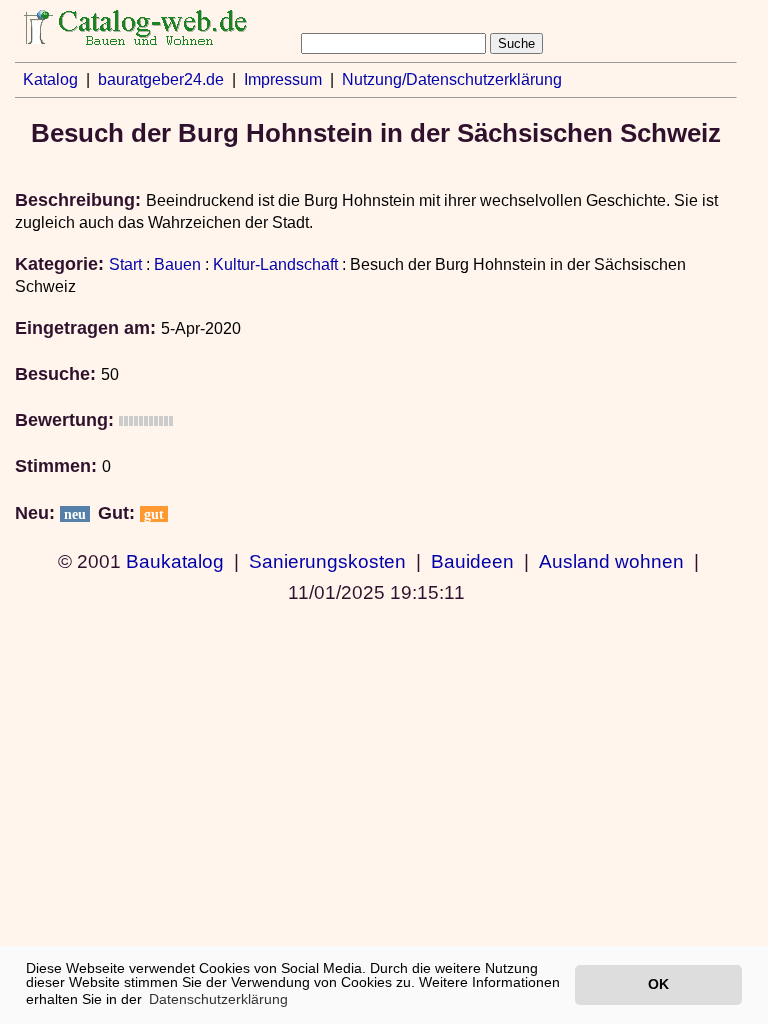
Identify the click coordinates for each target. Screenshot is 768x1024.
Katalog (50, 79)
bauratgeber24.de (161, 79)
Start (125, 264)
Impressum (283, 79)
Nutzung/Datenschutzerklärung (452, 79)
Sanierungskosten (327, 561)
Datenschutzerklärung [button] (218, 999)
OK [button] (658, 984)
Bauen (177, 264)
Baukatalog (175, 561)
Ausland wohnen (611, 561)
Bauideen (472, 561)
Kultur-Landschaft (275, 264)
